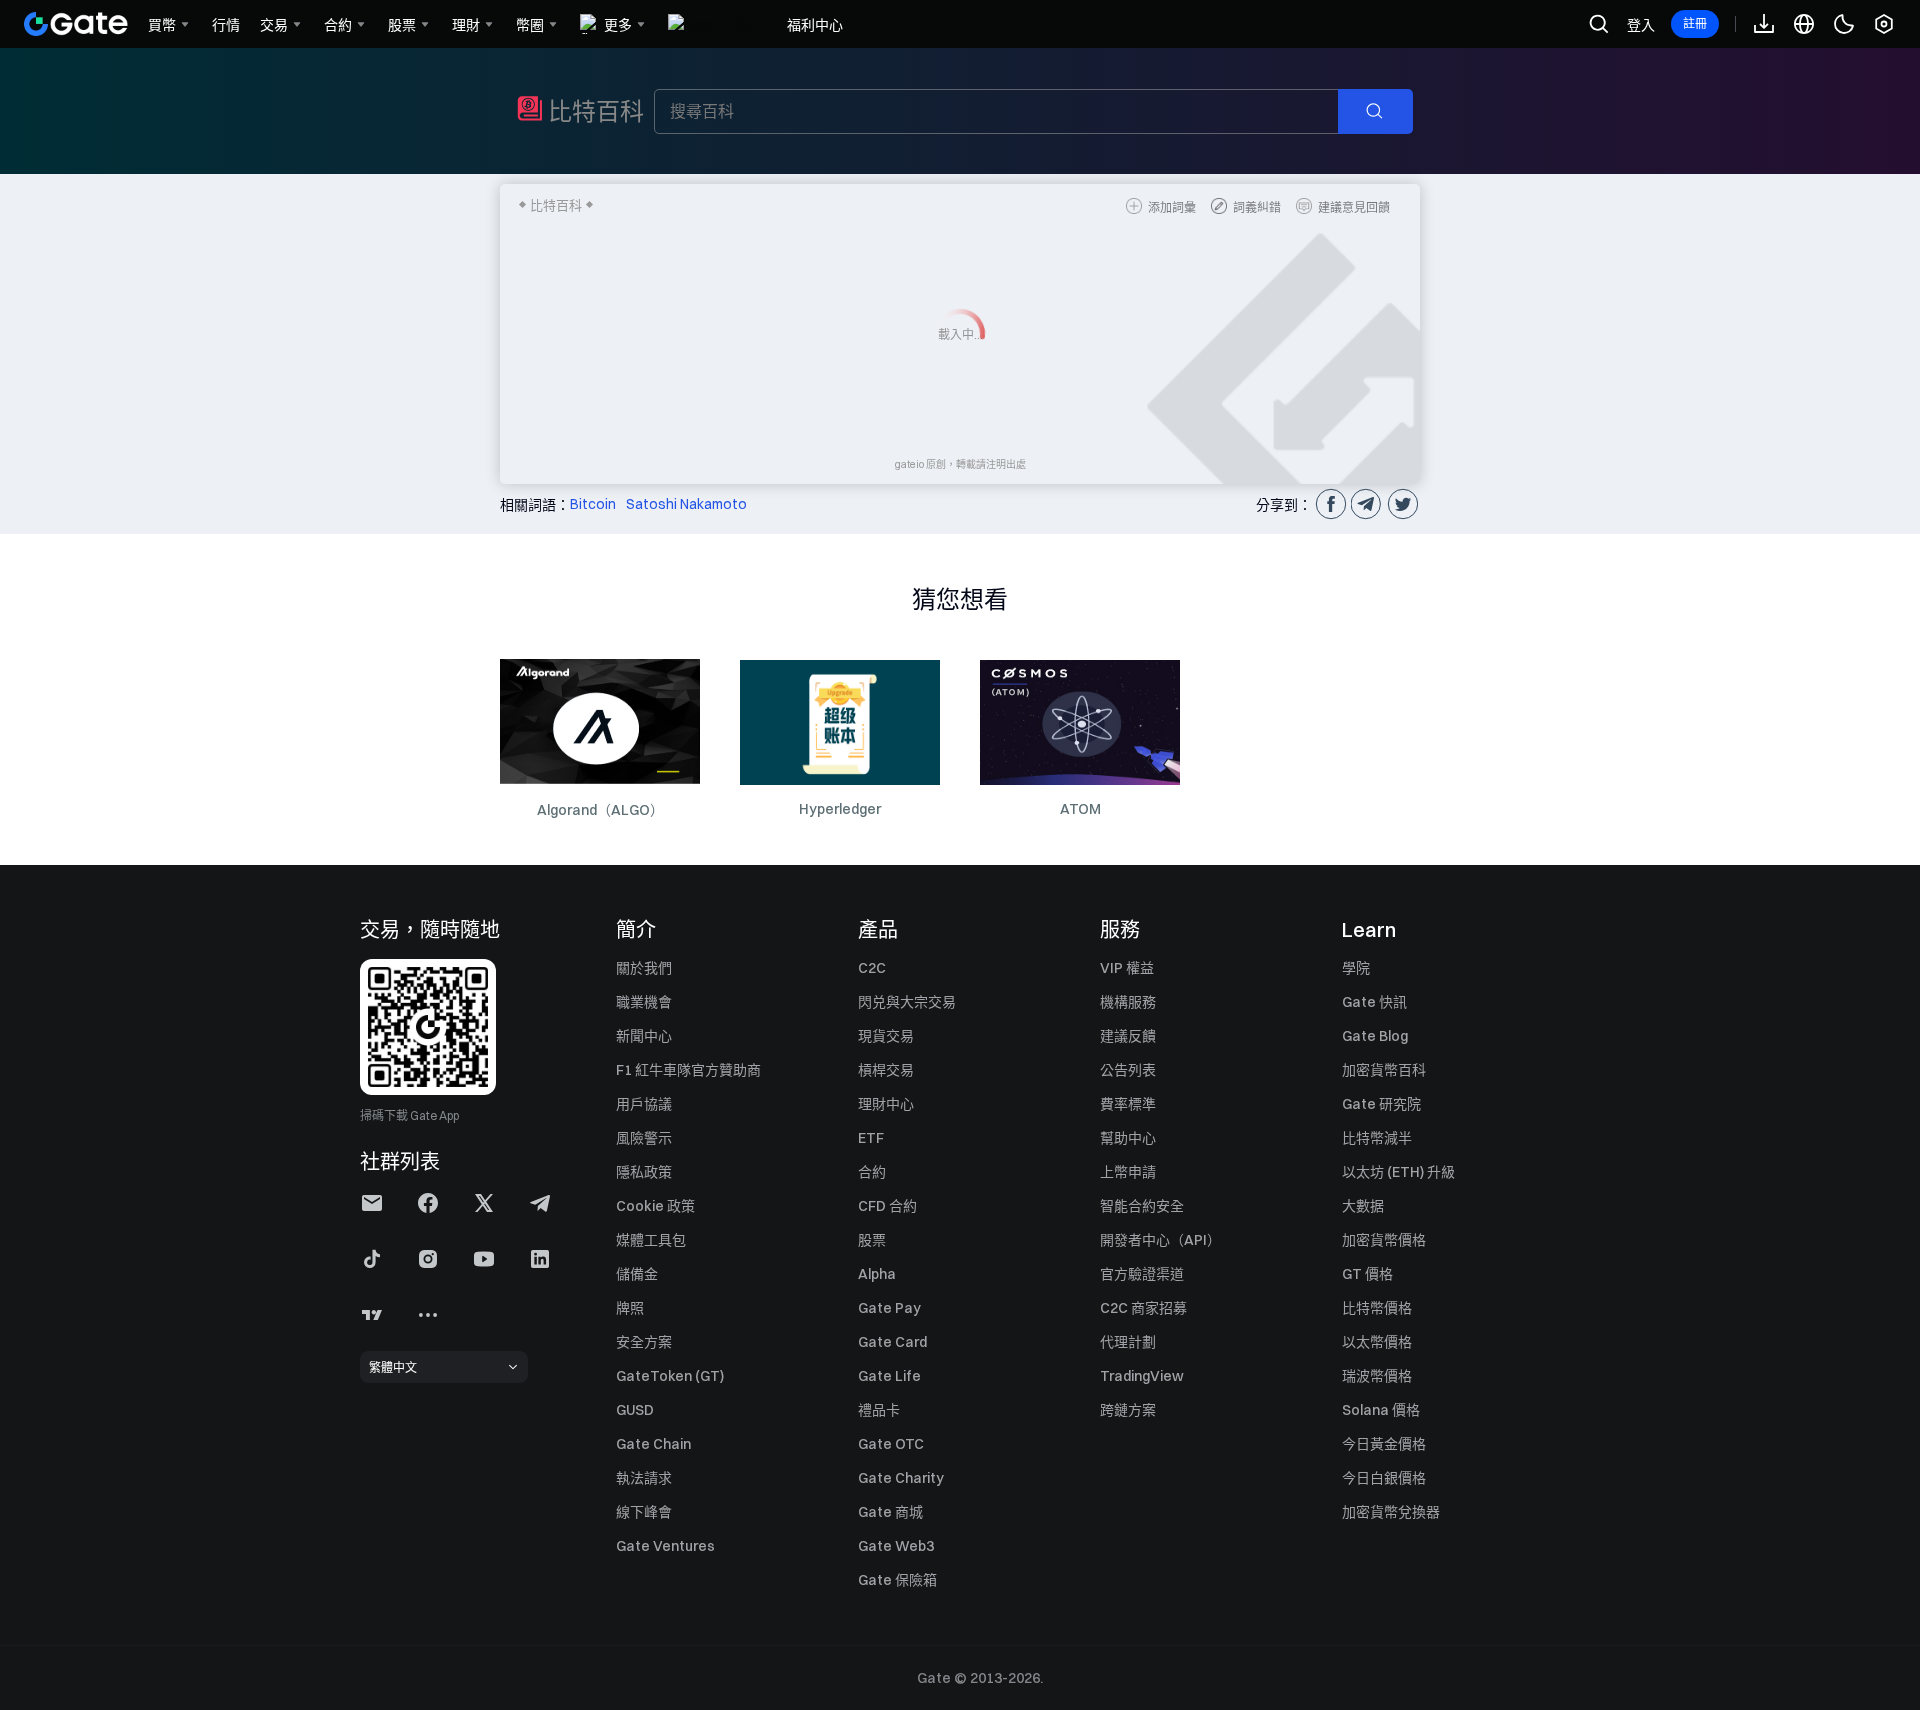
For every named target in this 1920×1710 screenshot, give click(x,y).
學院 (1356, 968)
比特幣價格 (1377, 1308)
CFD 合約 (887, 1206)
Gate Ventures (665, 1546)
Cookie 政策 (655, 1206)
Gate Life (889, 1376)
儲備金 (637, 1274)
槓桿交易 (886, 1070)
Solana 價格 (1381, 1410)
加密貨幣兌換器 (1391, 1512)
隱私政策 (644, 1172)
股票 (872, 1240)
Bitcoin (593, 504)
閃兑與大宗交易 (907, 1002)
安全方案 (644, 1342)
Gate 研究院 (1381, 1104)
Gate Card (892, 1342)
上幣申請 (1128, 1172)
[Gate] (76, 24)
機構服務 (1128, 1002)
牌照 (630, 1308)
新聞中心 (644, 1036)
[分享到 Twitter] (1402, 504)
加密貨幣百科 (1384, 1070)
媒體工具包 (651, 1240)
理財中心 (886, 1104)
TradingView (1142, 1376)
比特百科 (596, 111)
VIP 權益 (1127, 968)
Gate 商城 (890, 1512)
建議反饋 (1128, 1036)
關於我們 (644, 968)
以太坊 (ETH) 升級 (1398, 1172)
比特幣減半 (1377, 1138)
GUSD (635, 1410)
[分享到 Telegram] (1366, 504)
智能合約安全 (1142, 1206)
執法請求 (644, 1478)
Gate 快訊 (1374, 1002)
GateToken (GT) (670, 1376)
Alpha (877, 1274)
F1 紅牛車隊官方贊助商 (688, 1070)
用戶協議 (644, 1104)
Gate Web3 (896, 1546)
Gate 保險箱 (897, 1580)
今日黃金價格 (1384, 1444)
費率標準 (1128, 1104)
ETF (871, 1138)
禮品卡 (879, 1410)
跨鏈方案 (1128, 1410)
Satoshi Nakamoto (686, 504)
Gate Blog (1375, 1036)
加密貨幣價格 (1384, 1240)
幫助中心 (1128, 1138)
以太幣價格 (1377, 1342)
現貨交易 (886, 1036)
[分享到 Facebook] (1330, 504)
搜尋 (1385, 112)
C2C (872, 968)
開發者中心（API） (1160, 1240)
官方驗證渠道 (1142, 1274)
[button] (372, 1203)
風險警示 (644, 1138)
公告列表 (1128, 1070)
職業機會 (644, 1002)
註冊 (1695, 23)
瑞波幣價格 (1377, 1376)
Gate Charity (901, 1478)
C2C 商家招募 (1143, 1308)
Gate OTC (891, 1444)
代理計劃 (1128, 1342)
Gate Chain (653, 1444)
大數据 (1363, 1206)
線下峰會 (644, 1512)
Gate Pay (889, 1308)
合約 (872, 1172)
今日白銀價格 (1384, 1478)
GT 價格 (1367, 1274)
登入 (1641, 25)
